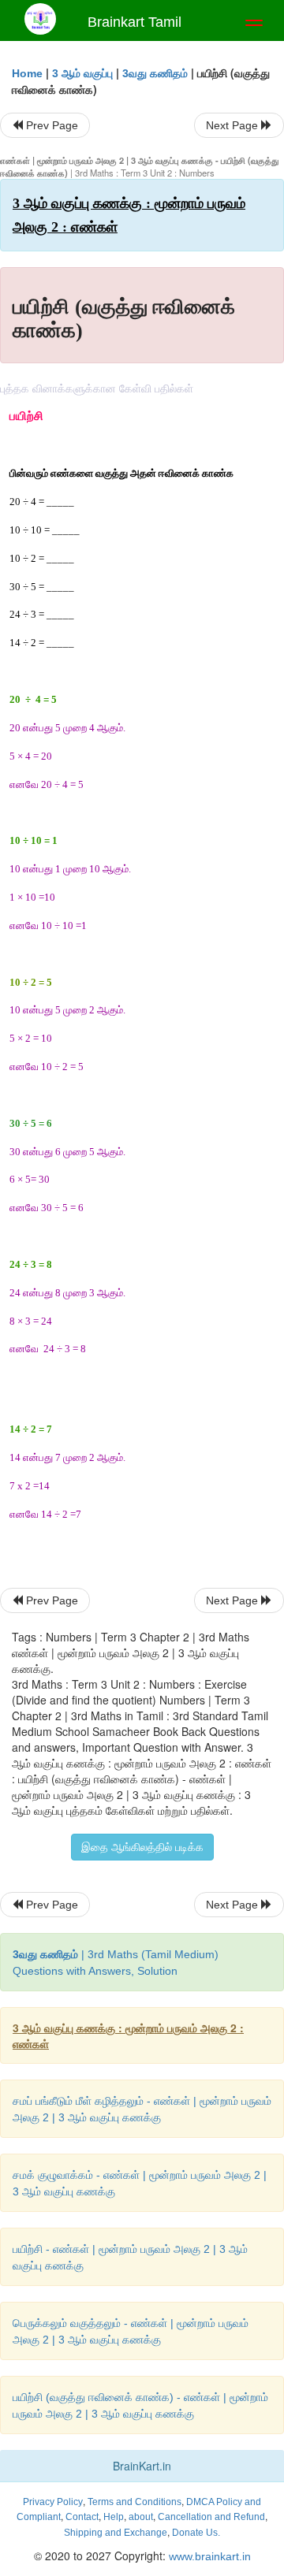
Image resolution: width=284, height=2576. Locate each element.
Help (114, 2517)
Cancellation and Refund (211, 2517)
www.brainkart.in (208, 2556)
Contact (82, 2517)
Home (27, 73)
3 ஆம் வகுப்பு (82, 73)
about (141, 2517)
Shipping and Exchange (116, 2533)
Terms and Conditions (135, 2502)
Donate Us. (196, 2533)
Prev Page (50, 125)
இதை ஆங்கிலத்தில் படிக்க (142, 1847)
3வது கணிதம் (155, 73)
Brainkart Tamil (135, 22)
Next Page (234, 125)
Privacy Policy (53, 2502)
